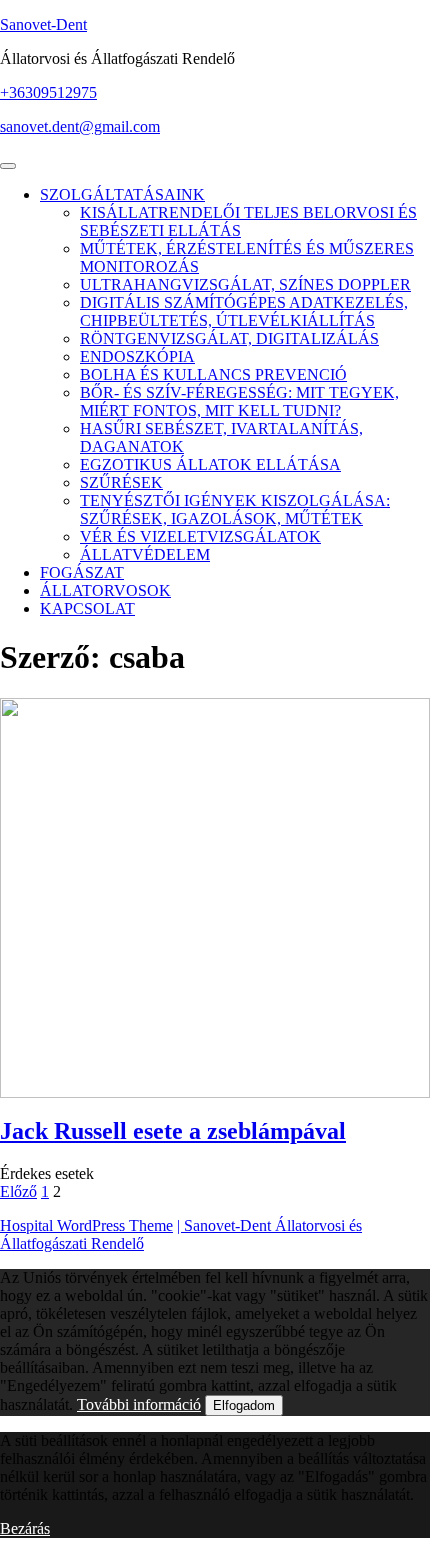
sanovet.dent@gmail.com (80, 126)
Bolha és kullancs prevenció (213, 374)
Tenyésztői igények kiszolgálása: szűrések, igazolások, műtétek (235, 509)
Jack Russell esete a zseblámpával (173, 1131)
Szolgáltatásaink (122, 194)
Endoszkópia (137, 356)
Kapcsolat (87, 608)
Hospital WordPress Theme (86, 1225)
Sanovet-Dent (43, 24)
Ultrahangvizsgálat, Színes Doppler (245, 284)
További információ (139, 1404)
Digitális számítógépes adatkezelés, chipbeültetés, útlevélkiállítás (244, 311)
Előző (18, 1191)
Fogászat (82, 572)
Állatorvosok (105, 590)
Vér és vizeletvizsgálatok (200, 536)
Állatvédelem (145, 554)
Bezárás (25, 1528)
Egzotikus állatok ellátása (210, 464)
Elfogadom (244, 1405)
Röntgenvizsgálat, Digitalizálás (229, 338)
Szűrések (121, 482)
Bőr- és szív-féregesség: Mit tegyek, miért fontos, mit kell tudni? (239, 401)
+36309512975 (48, 92)
